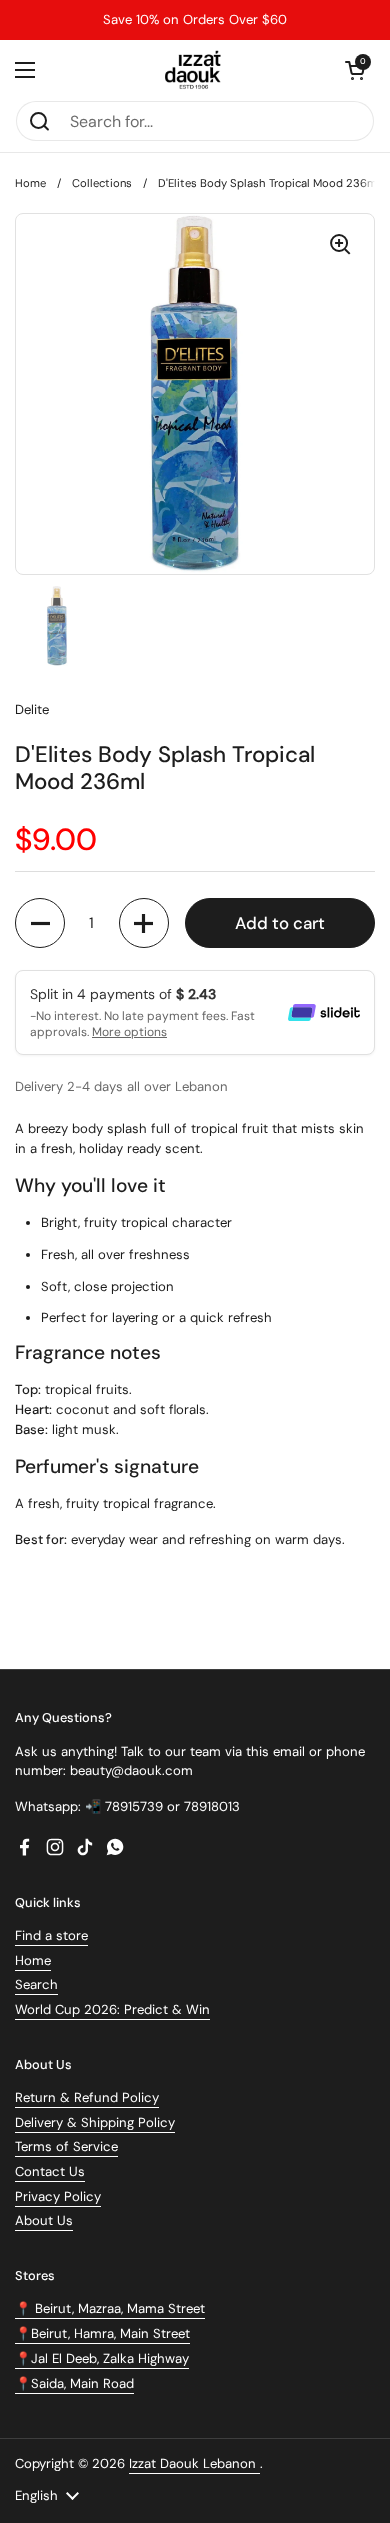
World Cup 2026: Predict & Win (112, 2009)
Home (30, 183)
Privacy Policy (58, 2196)
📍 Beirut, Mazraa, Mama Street (110, 2308)
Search (36, 1984)
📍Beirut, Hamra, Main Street (102, 2333)
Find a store (51, 1935)
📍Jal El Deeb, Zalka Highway (102, 2358)
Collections (102, 183)
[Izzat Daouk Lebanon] (195, 70)
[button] (355, 70)
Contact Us (50, 2171)
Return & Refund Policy (87, 2097)
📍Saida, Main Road (74, 2383)
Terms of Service (66, 2146)
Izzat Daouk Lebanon (194, 2463)
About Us (44, 2220)
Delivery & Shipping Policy (95, 2122)
